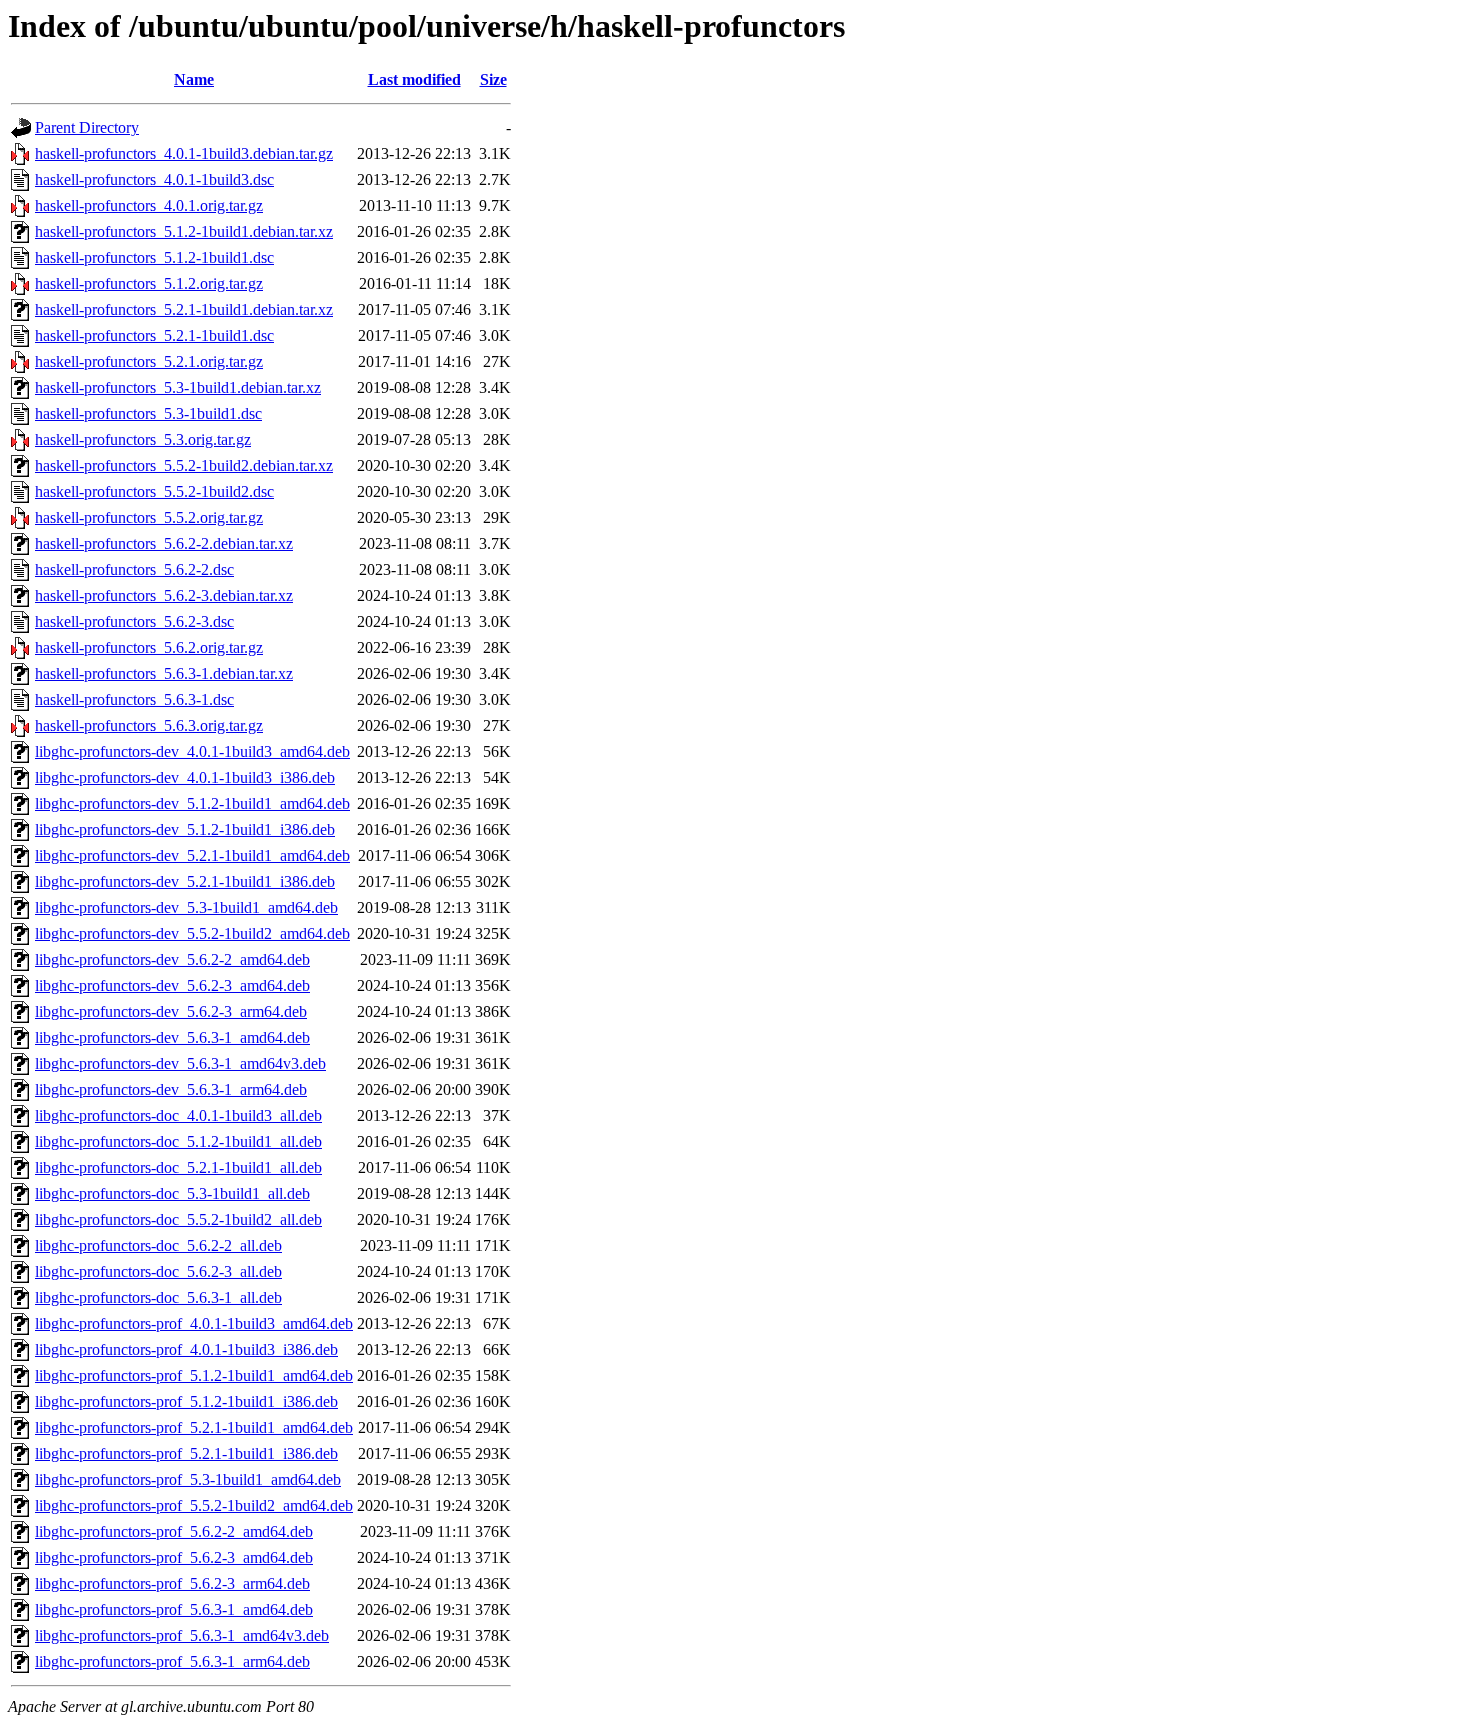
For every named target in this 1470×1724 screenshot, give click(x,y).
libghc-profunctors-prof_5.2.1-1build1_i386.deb (186, 1453)
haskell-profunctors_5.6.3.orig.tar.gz (149, 725)
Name (194, 79)
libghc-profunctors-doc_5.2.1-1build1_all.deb (178, 1167)
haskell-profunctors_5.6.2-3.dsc (134, 621)
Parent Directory (87, 127)
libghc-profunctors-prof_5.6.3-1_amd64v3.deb (182, 1635)
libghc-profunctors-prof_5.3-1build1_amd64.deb (188, 1479)
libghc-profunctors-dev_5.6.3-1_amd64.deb (172, 1037)
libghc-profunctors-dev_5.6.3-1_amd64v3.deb (180, 1063)
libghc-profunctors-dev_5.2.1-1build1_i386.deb (185, 881)
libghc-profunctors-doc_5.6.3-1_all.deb (158, 1297)
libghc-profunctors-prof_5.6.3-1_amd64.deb (174, 1609)
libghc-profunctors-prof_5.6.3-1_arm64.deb (172, 1661)
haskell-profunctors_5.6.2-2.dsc (134, 569)
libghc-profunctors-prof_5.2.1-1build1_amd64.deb (194, 1427)
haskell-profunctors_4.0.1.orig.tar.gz (149, 205)
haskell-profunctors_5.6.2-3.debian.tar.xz (164, 595)
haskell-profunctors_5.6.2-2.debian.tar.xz (164, 543)
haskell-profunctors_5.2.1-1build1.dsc (154, 335)
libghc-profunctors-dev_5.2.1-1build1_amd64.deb (192, 855)
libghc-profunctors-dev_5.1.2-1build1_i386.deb (185, 829)
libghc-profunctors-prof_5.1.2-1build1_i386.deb (186, 1401)
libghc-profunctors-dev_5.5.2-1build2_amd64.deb (192, 933)
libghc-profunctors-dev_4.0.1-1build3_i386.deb (185, 777)
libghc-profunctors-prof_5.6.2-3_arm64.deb (172, 1583)
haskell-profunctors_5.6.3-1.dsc (134, 699)
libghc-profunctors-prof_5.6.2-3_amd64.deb (174, 1557)
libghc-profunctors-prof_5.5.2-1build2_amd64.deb (194, 1505)
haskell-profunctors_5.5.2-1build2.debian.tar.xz (184, 465)
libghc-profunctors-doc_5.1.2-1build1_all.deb (178, 1141)
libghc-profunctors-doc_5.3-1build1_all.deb (172, 1193)
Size (493, 79)
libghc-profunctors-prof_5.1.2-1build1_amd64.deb (194, 1375)
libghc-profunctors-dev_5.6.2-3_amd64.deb (172, 985)
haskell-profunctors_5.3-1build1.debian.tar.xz (178, 387)
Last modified (414, 79)
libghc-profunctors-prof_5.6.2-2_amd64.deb (174, 1531)
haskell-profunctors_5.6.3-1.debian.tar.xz (164, 673)
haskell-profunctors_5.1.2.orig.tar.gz (149, 283)
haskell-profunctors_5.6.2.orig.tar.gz (149, 647)
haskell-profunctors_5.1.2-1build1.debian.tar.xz (184, 231)
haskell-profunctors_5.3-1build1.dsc (148, 413)
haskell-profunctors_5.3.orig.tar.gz (143, 439)
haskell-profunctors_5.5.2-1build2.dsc (154, 491)
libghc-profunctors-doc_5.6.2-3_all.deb (158, 1271)
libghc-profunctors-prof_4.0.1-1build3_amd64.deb (194, 1323)
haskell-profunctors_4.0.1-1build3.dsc (154, 179)
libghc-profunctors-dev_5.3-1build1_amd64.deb (186, 907)
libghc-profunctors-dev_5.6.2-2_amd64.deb (172, 959)
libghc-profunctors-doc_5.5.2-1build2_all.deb (178, 1219)
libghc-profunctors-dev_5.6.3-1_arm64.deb (171, 1089)
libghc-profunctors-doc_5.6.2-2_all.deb (158, 1245)
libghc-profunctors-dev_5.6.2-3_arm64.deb (171, 1011)
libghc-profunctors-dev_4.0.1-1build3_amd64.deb (192, 751)
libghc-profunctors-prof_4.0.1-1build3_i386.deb (186, 1349)
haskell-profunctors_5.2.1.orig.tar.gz (149, 361)
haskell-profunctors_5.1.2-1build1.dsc (154, 257)
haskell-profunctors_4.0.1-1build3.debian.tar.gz (184, 153)
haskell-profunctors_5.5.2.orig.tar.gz (149, 517)
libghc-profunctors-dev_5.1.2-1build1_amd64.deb (192, 803)
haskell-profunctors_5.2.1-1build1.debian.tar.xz (184, 309)
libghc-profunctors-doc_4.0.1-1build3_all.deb (178, 1115)
